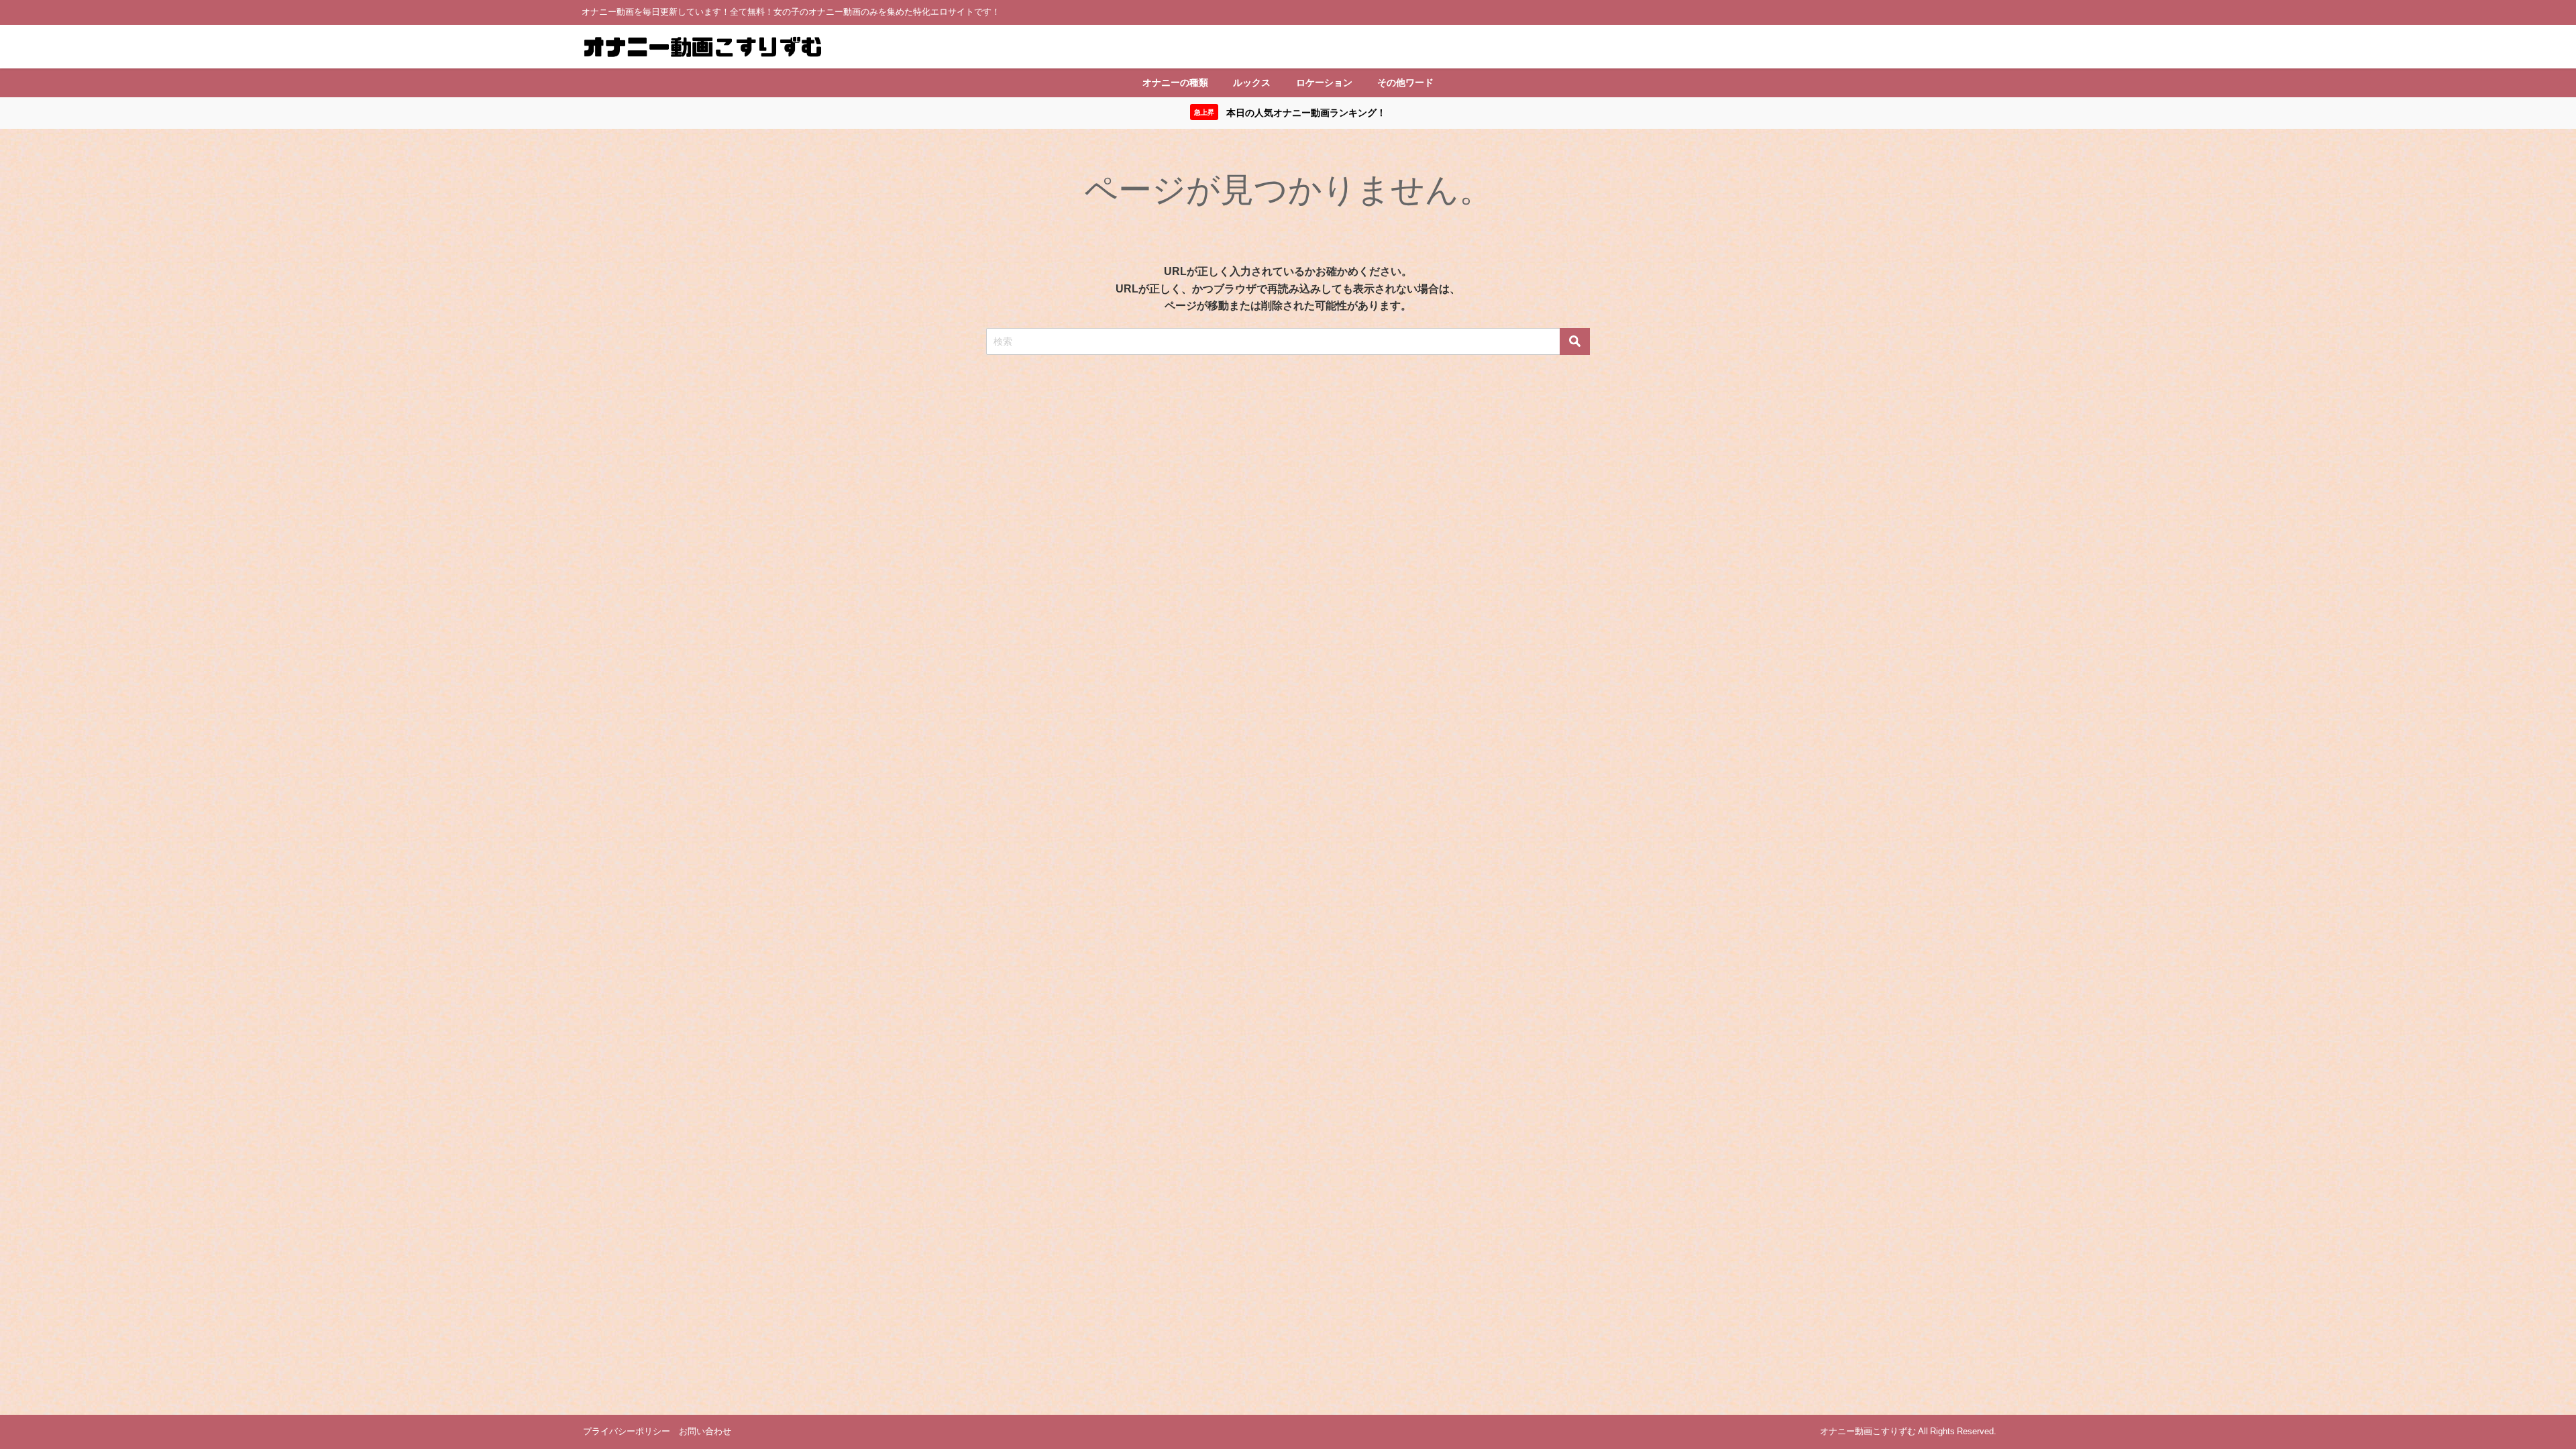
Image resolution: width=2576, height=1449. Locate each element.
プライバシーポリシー (627, 1431)
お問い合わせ (705, 1431)
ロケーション (1324, 83)
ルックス (1252, 83)
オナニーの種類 (1175, 83)
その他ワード (1405, 83)
